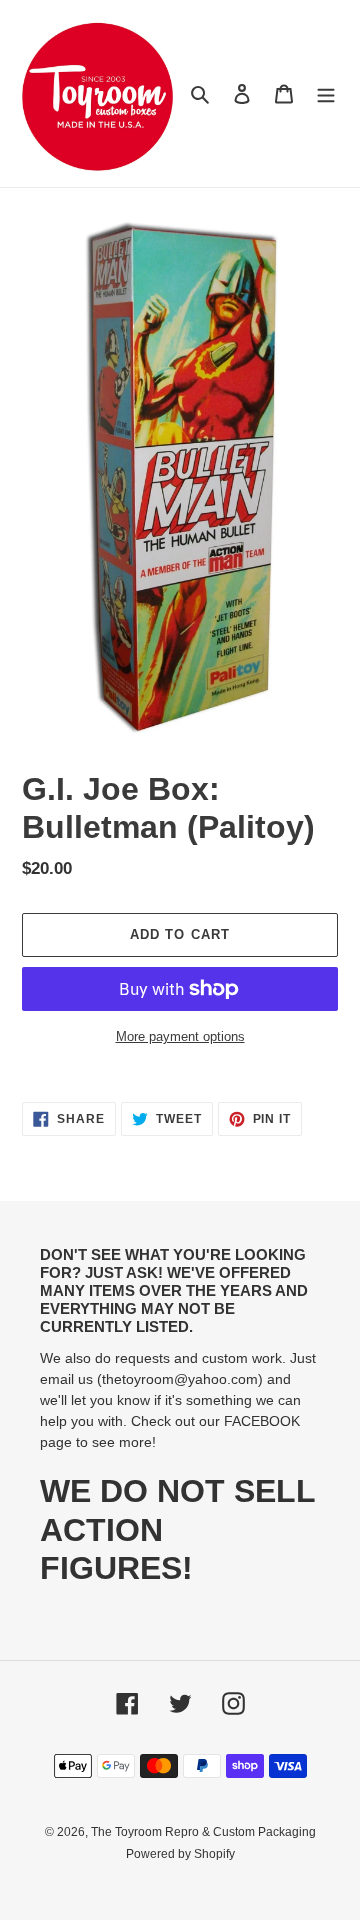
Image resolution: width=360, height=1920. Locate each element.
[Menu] (326, 93)
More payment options (180, 1036)
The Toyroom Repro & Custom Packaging (203, 1832)
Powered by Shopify (180, 1854)
